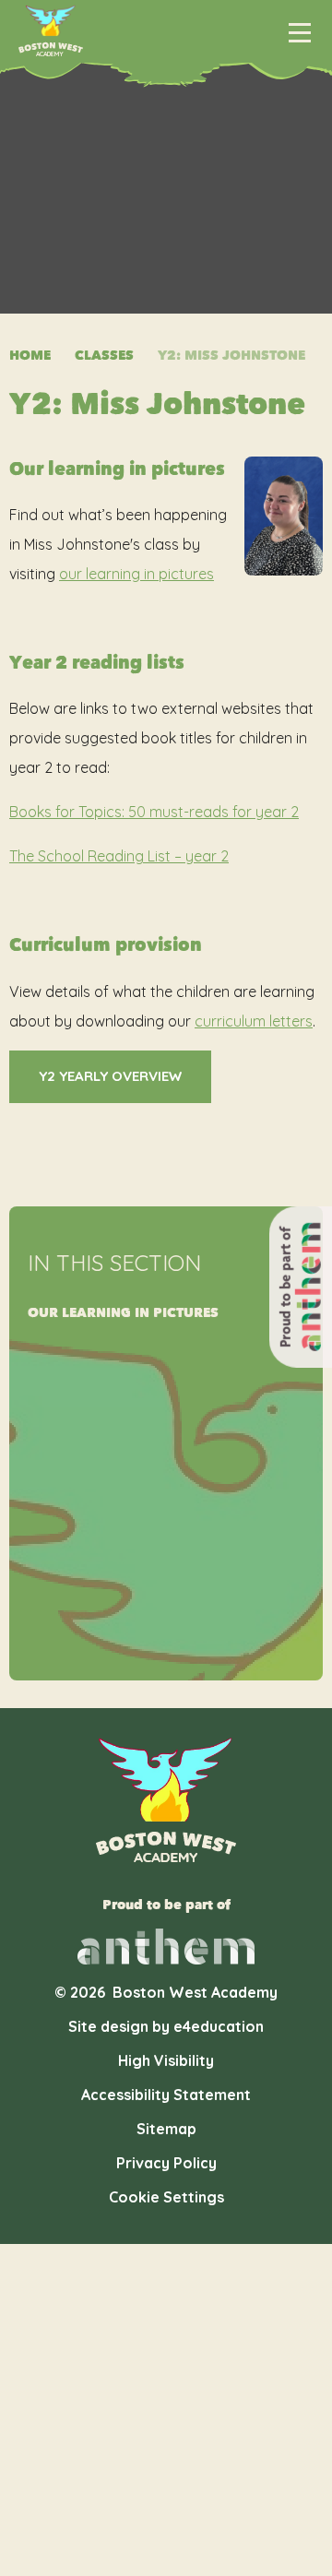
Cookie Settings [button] (166, 2197)
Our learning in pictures (123, 1313)
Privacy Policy (166, 2163)
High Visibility (166, 2060)
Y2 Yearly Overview (110, 1076)
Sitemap (166, 2129)
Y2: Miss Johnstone (231, 356)
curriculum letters (254, 1021)
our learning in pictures (136, 574)
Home (30, 356)
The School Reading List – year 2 (119, 856)
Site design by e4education (166, 2026)
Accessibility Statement (166, 2095)
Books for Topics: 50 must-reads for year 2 (154, 812)
